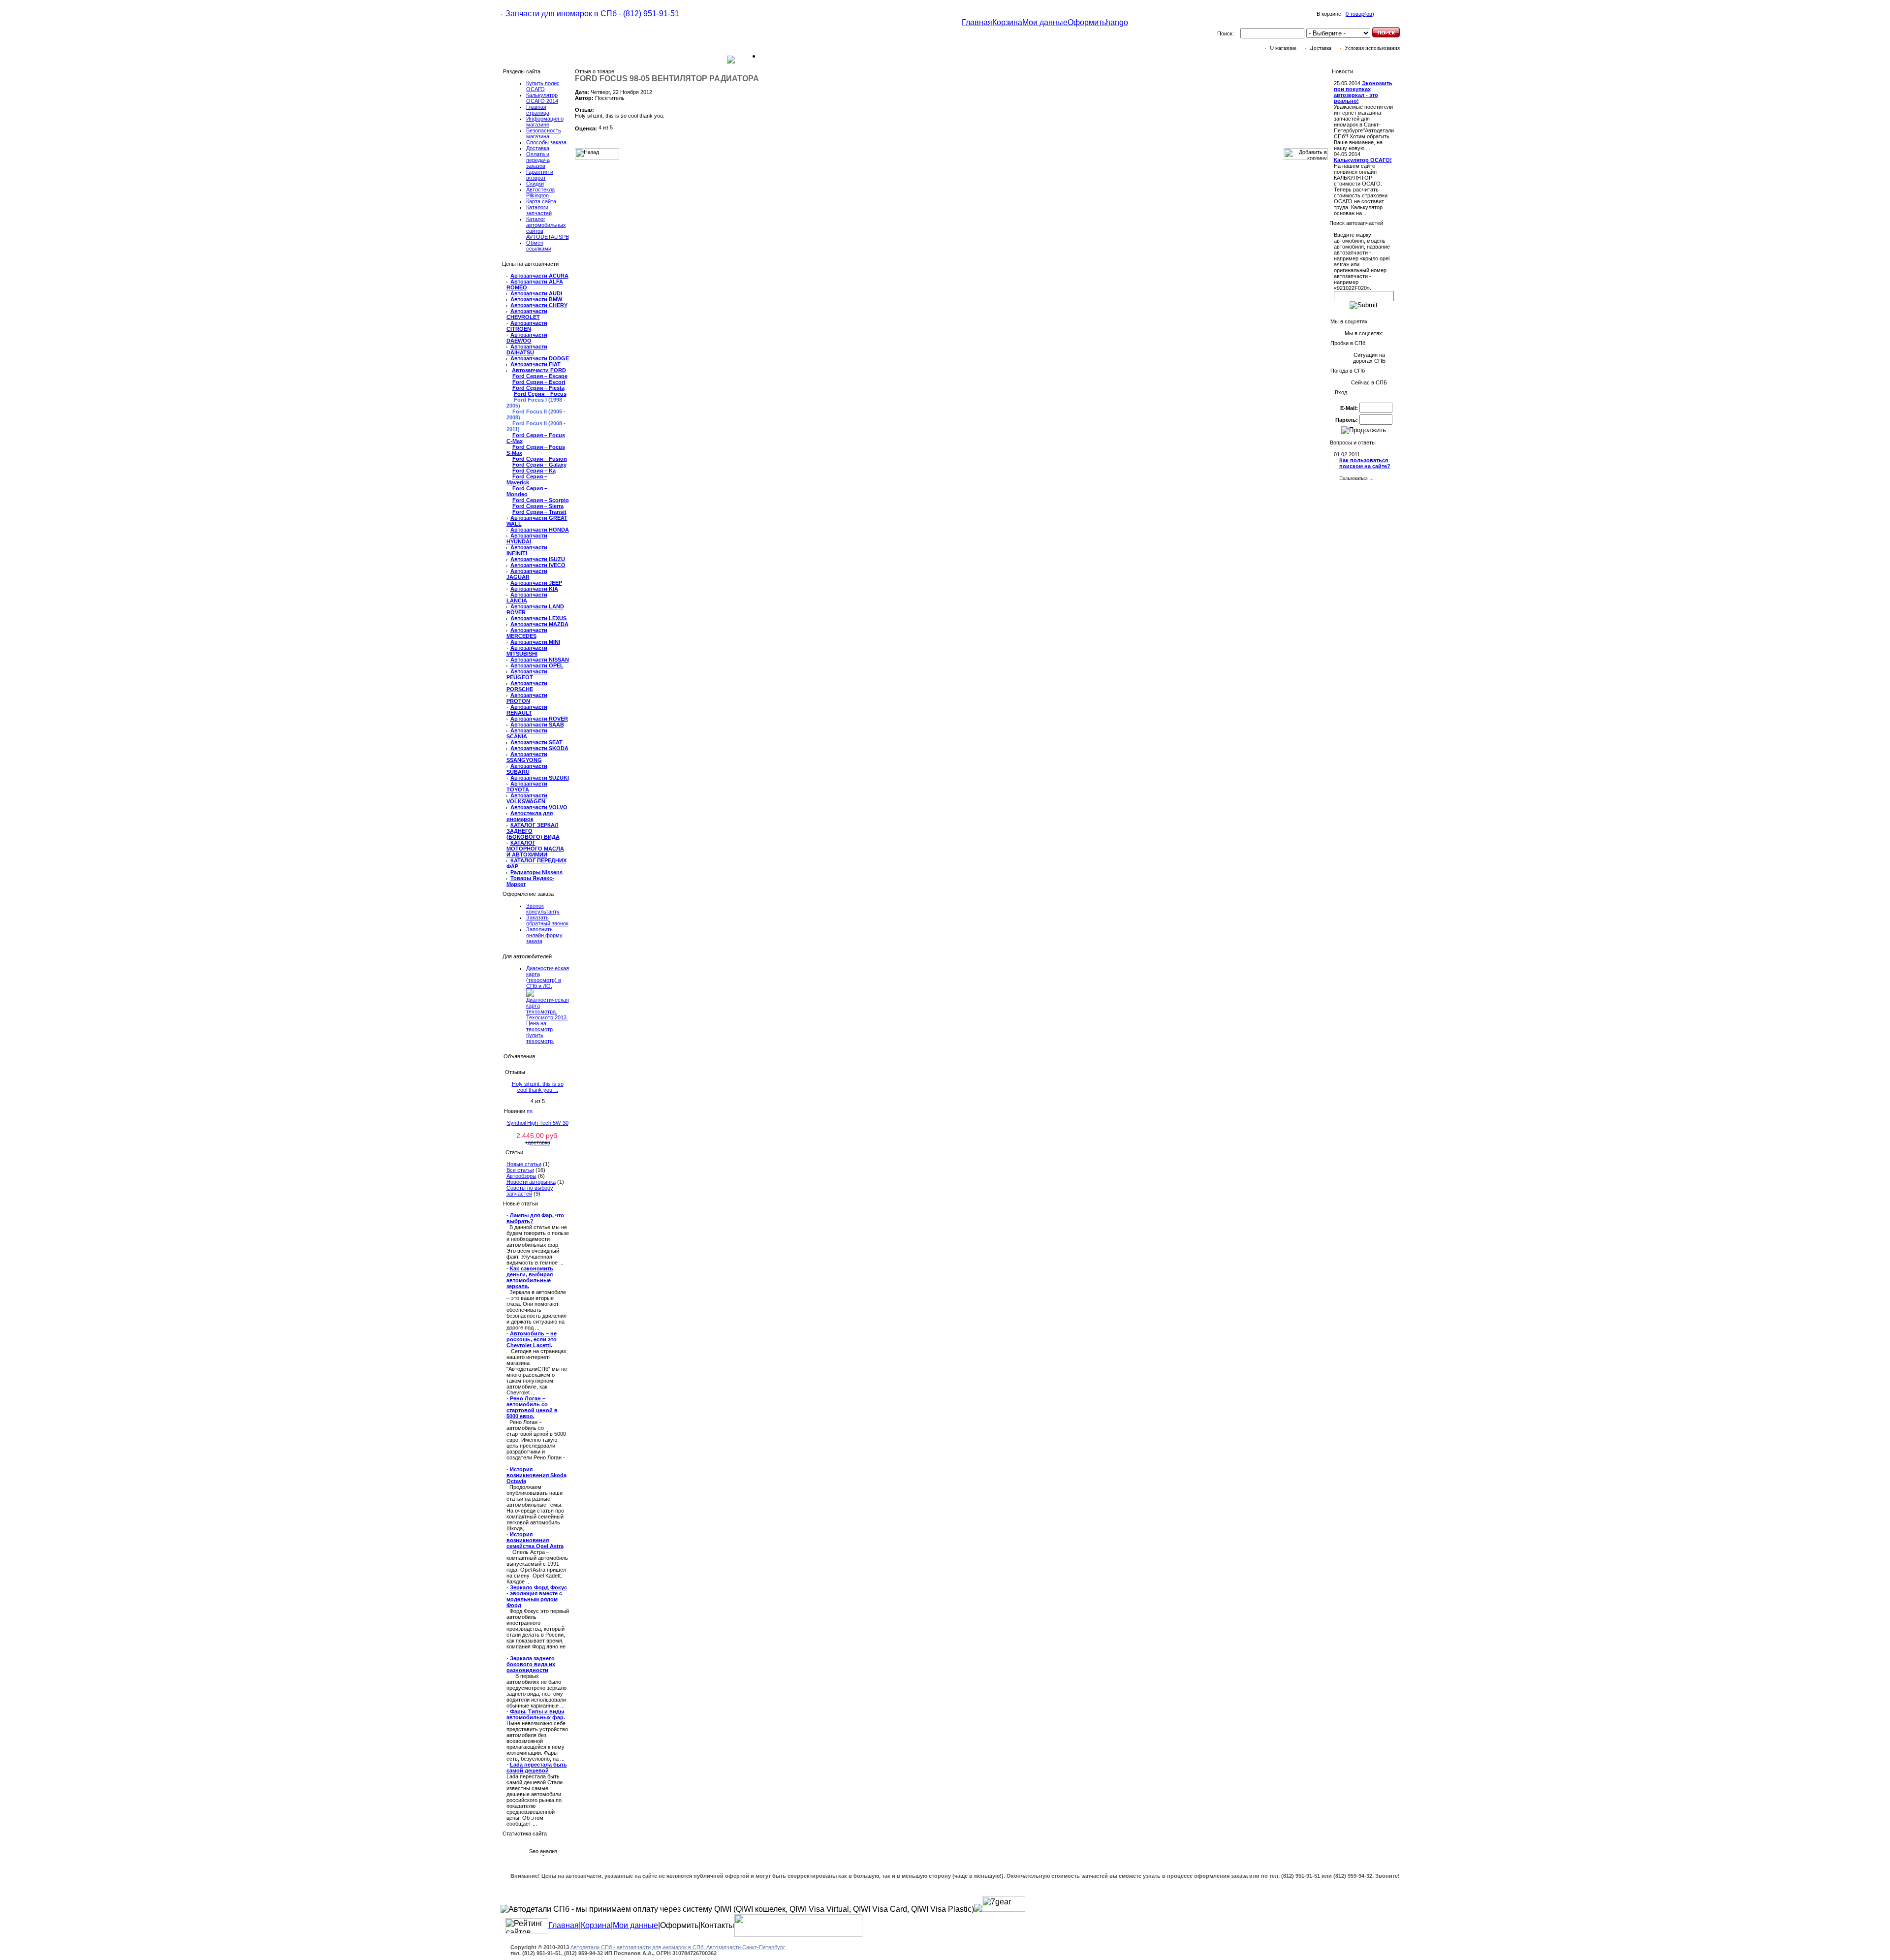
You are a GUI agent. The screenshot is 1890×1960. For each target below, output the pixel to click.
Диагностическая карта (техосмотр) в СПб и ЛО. (548, 977)
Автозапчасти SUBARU (527, 769)
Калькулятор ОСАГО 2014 (542, 98)
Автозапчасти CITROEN (527, 326)
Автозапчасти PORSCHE (527, 686)
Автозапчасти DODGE (540, 358)
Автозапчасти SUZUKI (540, 778)
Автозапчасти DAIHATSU (527, 349)
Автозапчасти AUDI (536, 293)
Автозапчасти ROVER (539, 719)
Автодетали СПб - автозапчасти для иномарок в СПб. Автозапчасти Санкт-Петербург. (678, 1947)
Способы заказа (546, 142)
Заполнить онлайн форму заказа (544, 935)
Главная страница (538, 110)
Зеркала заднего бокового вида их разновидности (531, 1664)
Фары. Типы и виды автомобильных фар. (536, 1714)
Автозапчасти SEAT (536, 742)
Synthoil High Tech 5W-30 (538, 1123)
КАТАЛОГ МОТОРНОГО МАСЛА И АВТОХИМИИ (535, 849)
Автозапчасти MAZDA (539, 624)
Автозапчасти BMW (536, 299)
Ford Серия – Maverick (527, 479)
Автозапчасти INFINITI (527, 550)
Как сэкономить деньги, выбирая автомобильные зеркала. (530, 1277)
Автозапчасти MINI (535, 642)
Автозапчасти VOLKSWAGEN (527, 798)
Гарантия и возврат (540, 175)
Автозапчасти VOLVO (539, 807)
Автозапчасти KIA (534, 589)
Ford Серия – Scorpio (541, 500)
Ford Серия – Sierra (538, 506)
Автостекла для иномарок (530, 816)
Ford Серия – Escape (540, 376)
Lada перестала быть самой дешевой (537, 1768)
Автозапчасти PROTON (527, 698)
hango (1117, 22)
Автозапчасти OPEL (537, 665)
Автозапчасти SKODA (539, 748)
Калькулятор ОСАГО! (1363, 160)
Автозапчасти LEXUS (538, 618)
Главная (977, 22)
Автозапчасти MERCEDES (527, 633)
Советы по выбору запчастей (530, 1191)
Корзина (1007, 22)
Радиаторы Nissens (536, 872)
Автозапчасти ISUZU (538, 559)
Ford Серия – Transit (539, 512)
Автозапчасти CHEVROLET (527, 314)
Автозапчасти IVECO (538, 565)
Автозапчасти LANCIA (527, 598)
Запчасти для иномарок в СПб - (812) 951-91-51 (592, 14)
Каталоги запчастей (539, 210)
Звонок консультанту (543, 909)
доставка (539, 1142)
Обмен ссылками (539, 246)
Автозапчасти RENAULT (527, 710)
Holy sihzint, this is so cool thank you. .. (538, 1087)
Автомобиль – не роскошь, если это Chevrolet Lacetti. (532, 1339)
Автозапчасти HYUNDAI (527, 538)
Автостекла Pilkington (540, 192)
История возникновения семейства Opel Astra (535, 1540)
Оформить (1087, 22)
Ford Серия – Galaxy (539, 465)
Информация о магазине (545, 122)
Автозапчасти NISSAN (540, 660)
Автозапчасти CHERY (539, 305)
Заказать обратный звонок (547, 920)
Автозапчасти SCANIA (527, 733)
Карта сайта (541, 201)
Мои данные (1045, 22)
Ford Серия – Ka (534, 471)
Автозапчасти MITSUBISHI (527, 651)
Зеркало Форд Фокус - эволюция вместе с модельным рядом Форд (537, 1596)
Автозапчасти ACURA (539, 276)
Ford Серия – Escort (539, 382)
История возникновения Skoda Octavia (536, 1475)
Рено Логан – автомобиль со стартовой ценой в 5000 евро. (532, 1407)
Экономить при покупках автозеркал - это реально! (1363, 92)
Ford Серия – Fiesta (538, 388)
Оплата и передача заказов (538, 160)
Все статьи (520, 1170)
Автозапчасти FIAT (535, 364)
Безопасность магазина (544, 133)
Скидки (535, 184)
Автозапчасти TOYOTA (527, 787)
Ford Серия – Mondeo (527, 491)
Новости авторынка (531, 1182)
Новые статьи (524, 1164)
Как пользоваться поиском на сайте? (1365, 463)
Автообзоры (521, 1176)
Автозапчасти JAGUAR (527, 574)
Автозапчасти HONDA (540, 530)
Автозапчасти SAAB (537, 725)
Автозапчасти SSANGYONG (527, 757)
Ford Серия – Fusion (540, 459)
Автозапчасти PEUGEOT (527, 674)
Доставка (538, 148)
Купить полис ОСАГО (543, 86)
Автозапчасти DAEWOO (527, 338)
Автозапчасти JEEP (536, 583)
